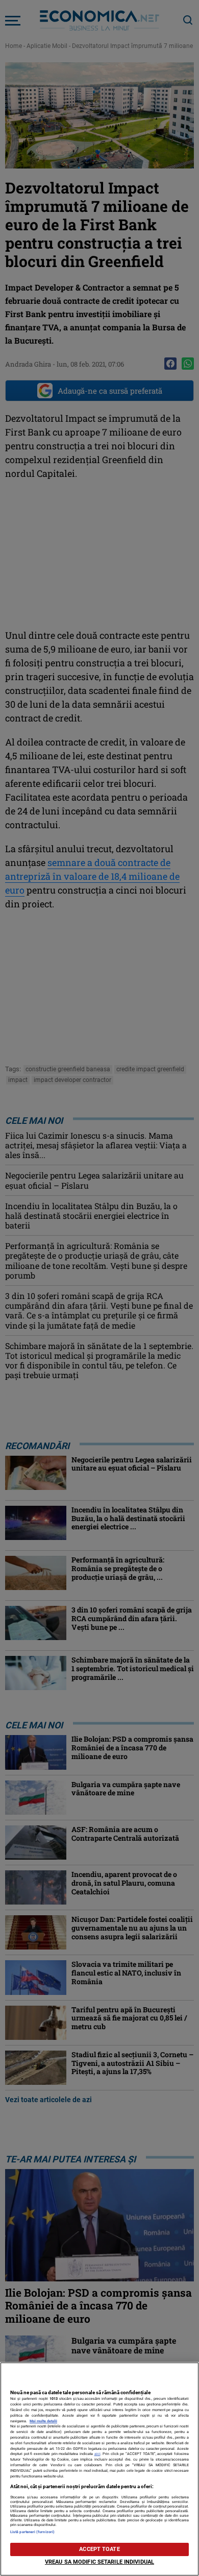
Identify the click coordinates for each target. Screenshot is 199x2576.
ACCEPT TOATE (99, 2549)
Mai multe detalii (43, 2421)
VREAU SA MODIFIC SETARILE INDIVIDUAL (99, 2562)
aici (97, 2454)
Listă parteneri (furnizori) (32, 2532)
